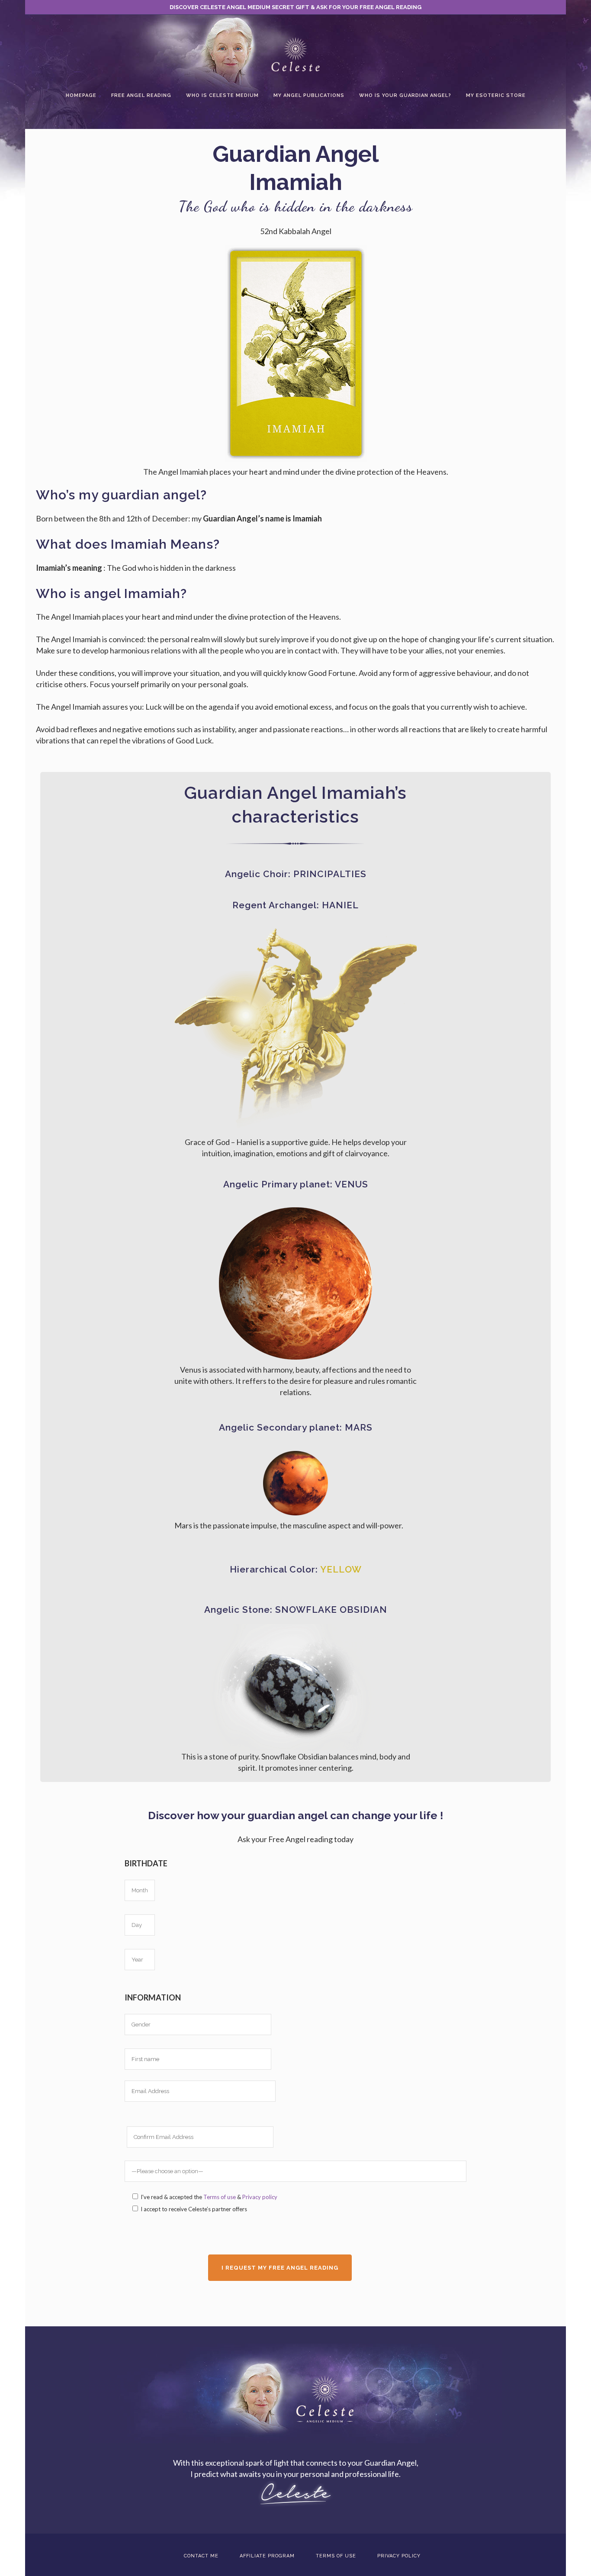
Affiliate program (267, 2556)
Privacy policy (260, 2197)
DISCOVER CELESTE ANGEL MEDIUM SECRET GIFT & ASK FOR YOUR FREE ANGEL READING (295, 7)
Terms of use (220, 2197)
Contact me (201, 2556)
